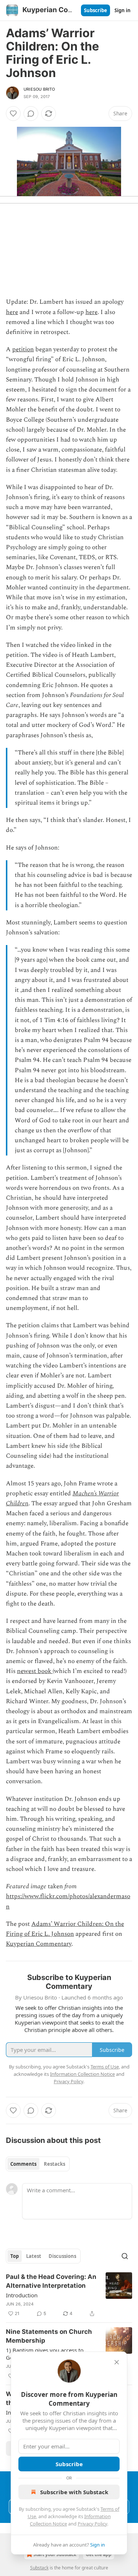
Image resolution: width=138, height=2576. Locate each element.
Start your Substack (55, 2554)
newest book (35, 1671)
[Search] (125, 2256)
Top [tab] (15, 2256)
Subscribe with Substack (74, 2492)
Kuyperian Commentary (39, 1944)
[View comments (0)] (31, 114)
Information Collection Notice (82, 2074)
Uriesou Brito (39, 89)
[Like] (13, 114)
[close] (117, 2362)
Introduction (22, 2295)
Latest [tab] (34, 2256)
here (12, 312)
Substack (39, 2568)
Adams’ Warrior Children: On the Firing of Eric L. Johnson (65, 1929)
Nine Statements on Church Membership (49, 2336)
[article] (69, 2295)
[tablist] (38, 2164)
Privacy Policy (92, 2524)
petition (23, 349)
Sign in (123, 10)
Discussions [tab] (62, 2256)
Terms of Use (105, 2067)
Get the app (99, 2554)
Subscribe (95, 10)
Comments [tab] (23, 2164)
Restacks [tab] (54, 2164)
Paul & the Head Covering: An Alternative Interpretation (51, 2281)
